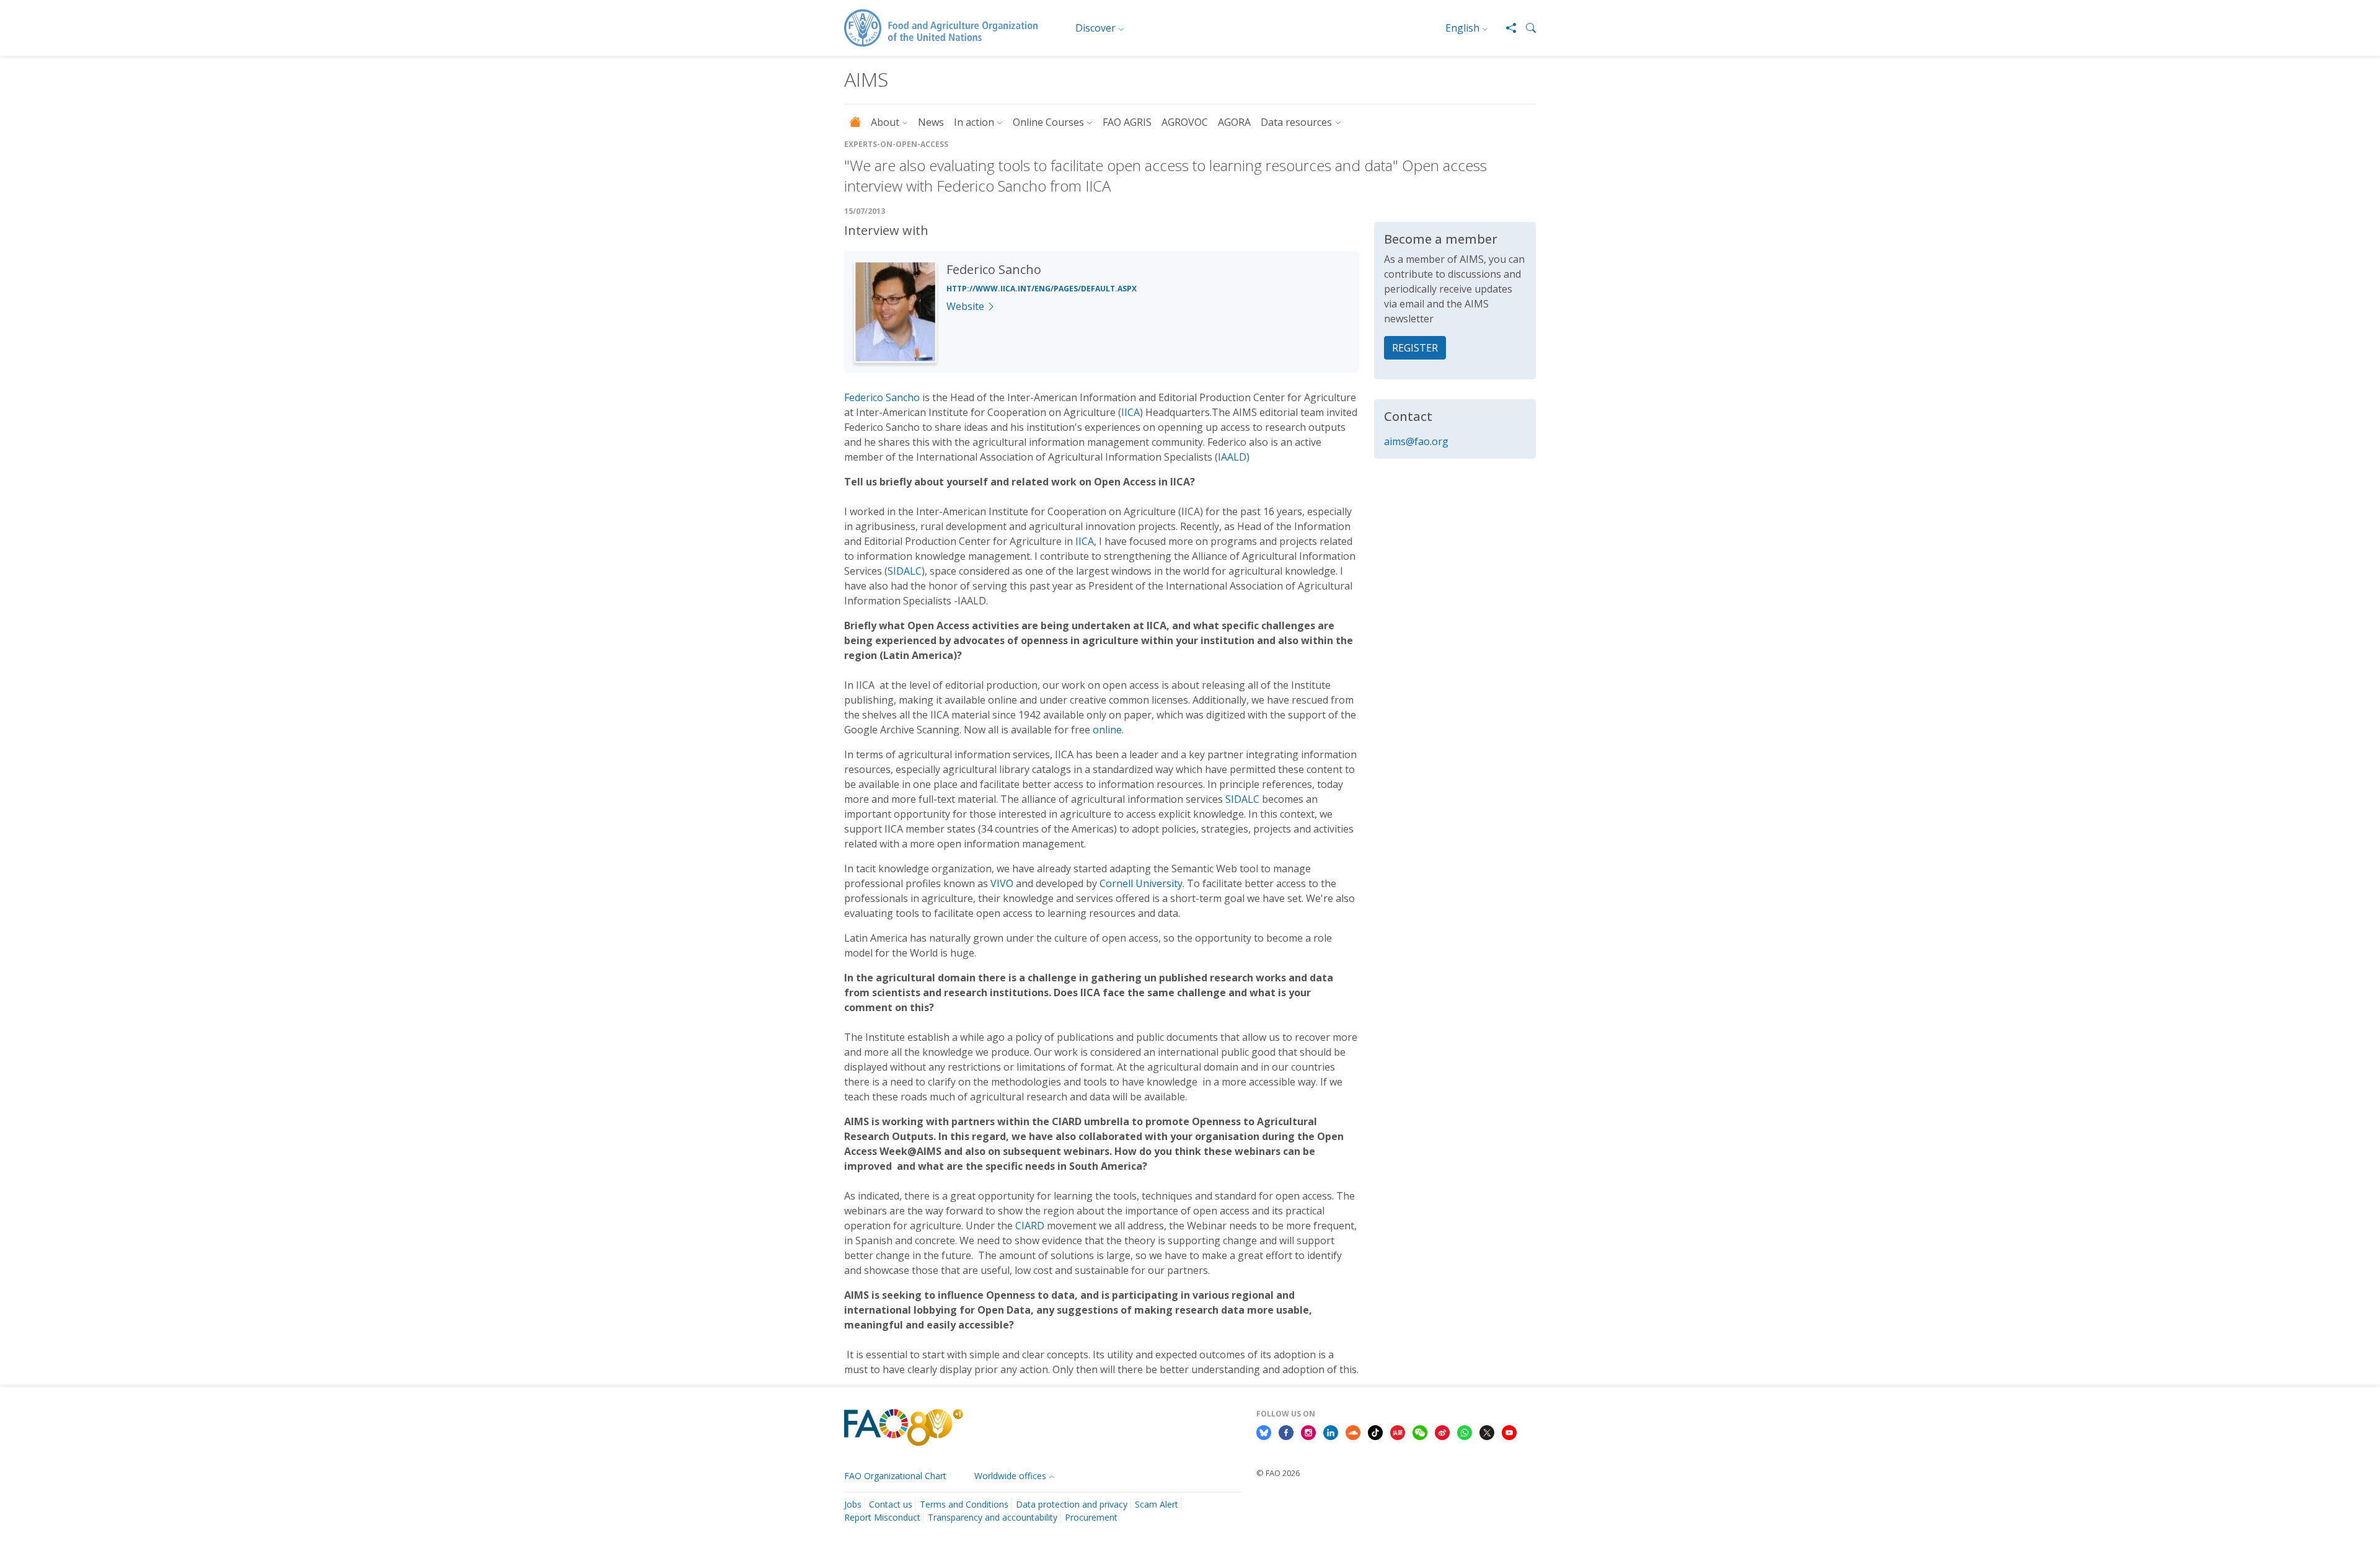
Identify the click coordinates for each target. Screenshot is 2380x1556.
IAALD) (1234, 457)
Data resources (1296, 122)
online (1107, 730)
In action (974, 122)
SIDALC (905, 571)
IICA (1130, 412)
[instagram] (1308, 1431)
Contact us (891, 1504)
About (885, 122)
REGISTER (1415, 348)
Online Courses (1048, 122)
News (931, 122)
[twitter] (1487, 1431)
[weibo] (1442, 1431)
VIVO (1002, 883)
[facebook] (1286, 1431)
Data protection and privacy (1072, 1504)
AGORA (1234, 122)
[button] (1526, 28)
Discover (1095, 28)
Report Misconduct (882, 1517)
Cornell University (1141, 883)
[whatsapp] (1465, 1431)
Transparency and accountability (993, 1517)
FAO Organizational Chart (895, 1476)
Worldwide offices (1010, 1476)
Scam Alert (1157, 1504)
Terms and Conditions (964, 1504)
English (1462, 28)
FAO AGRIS (1127, 122)
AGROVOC (1185, 122)
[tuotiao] (1398, 1431)
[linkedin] (1331, 1431)
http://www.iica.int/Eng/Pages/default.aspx (1042, 289)
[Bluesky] (1264, 1431)
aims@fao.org (1416, 441)
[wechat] (1420, 1431)
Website (965, 306)
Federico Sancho (882, 397)
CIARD (1030, 1226)
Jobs (853, 1504)
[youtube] (1509, 1431)
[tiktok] (1375, 1431)
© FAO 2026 (1278, 1473)
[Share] (1506, 28)
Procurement (1091, 1517)
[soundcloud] (1353, 1431)
